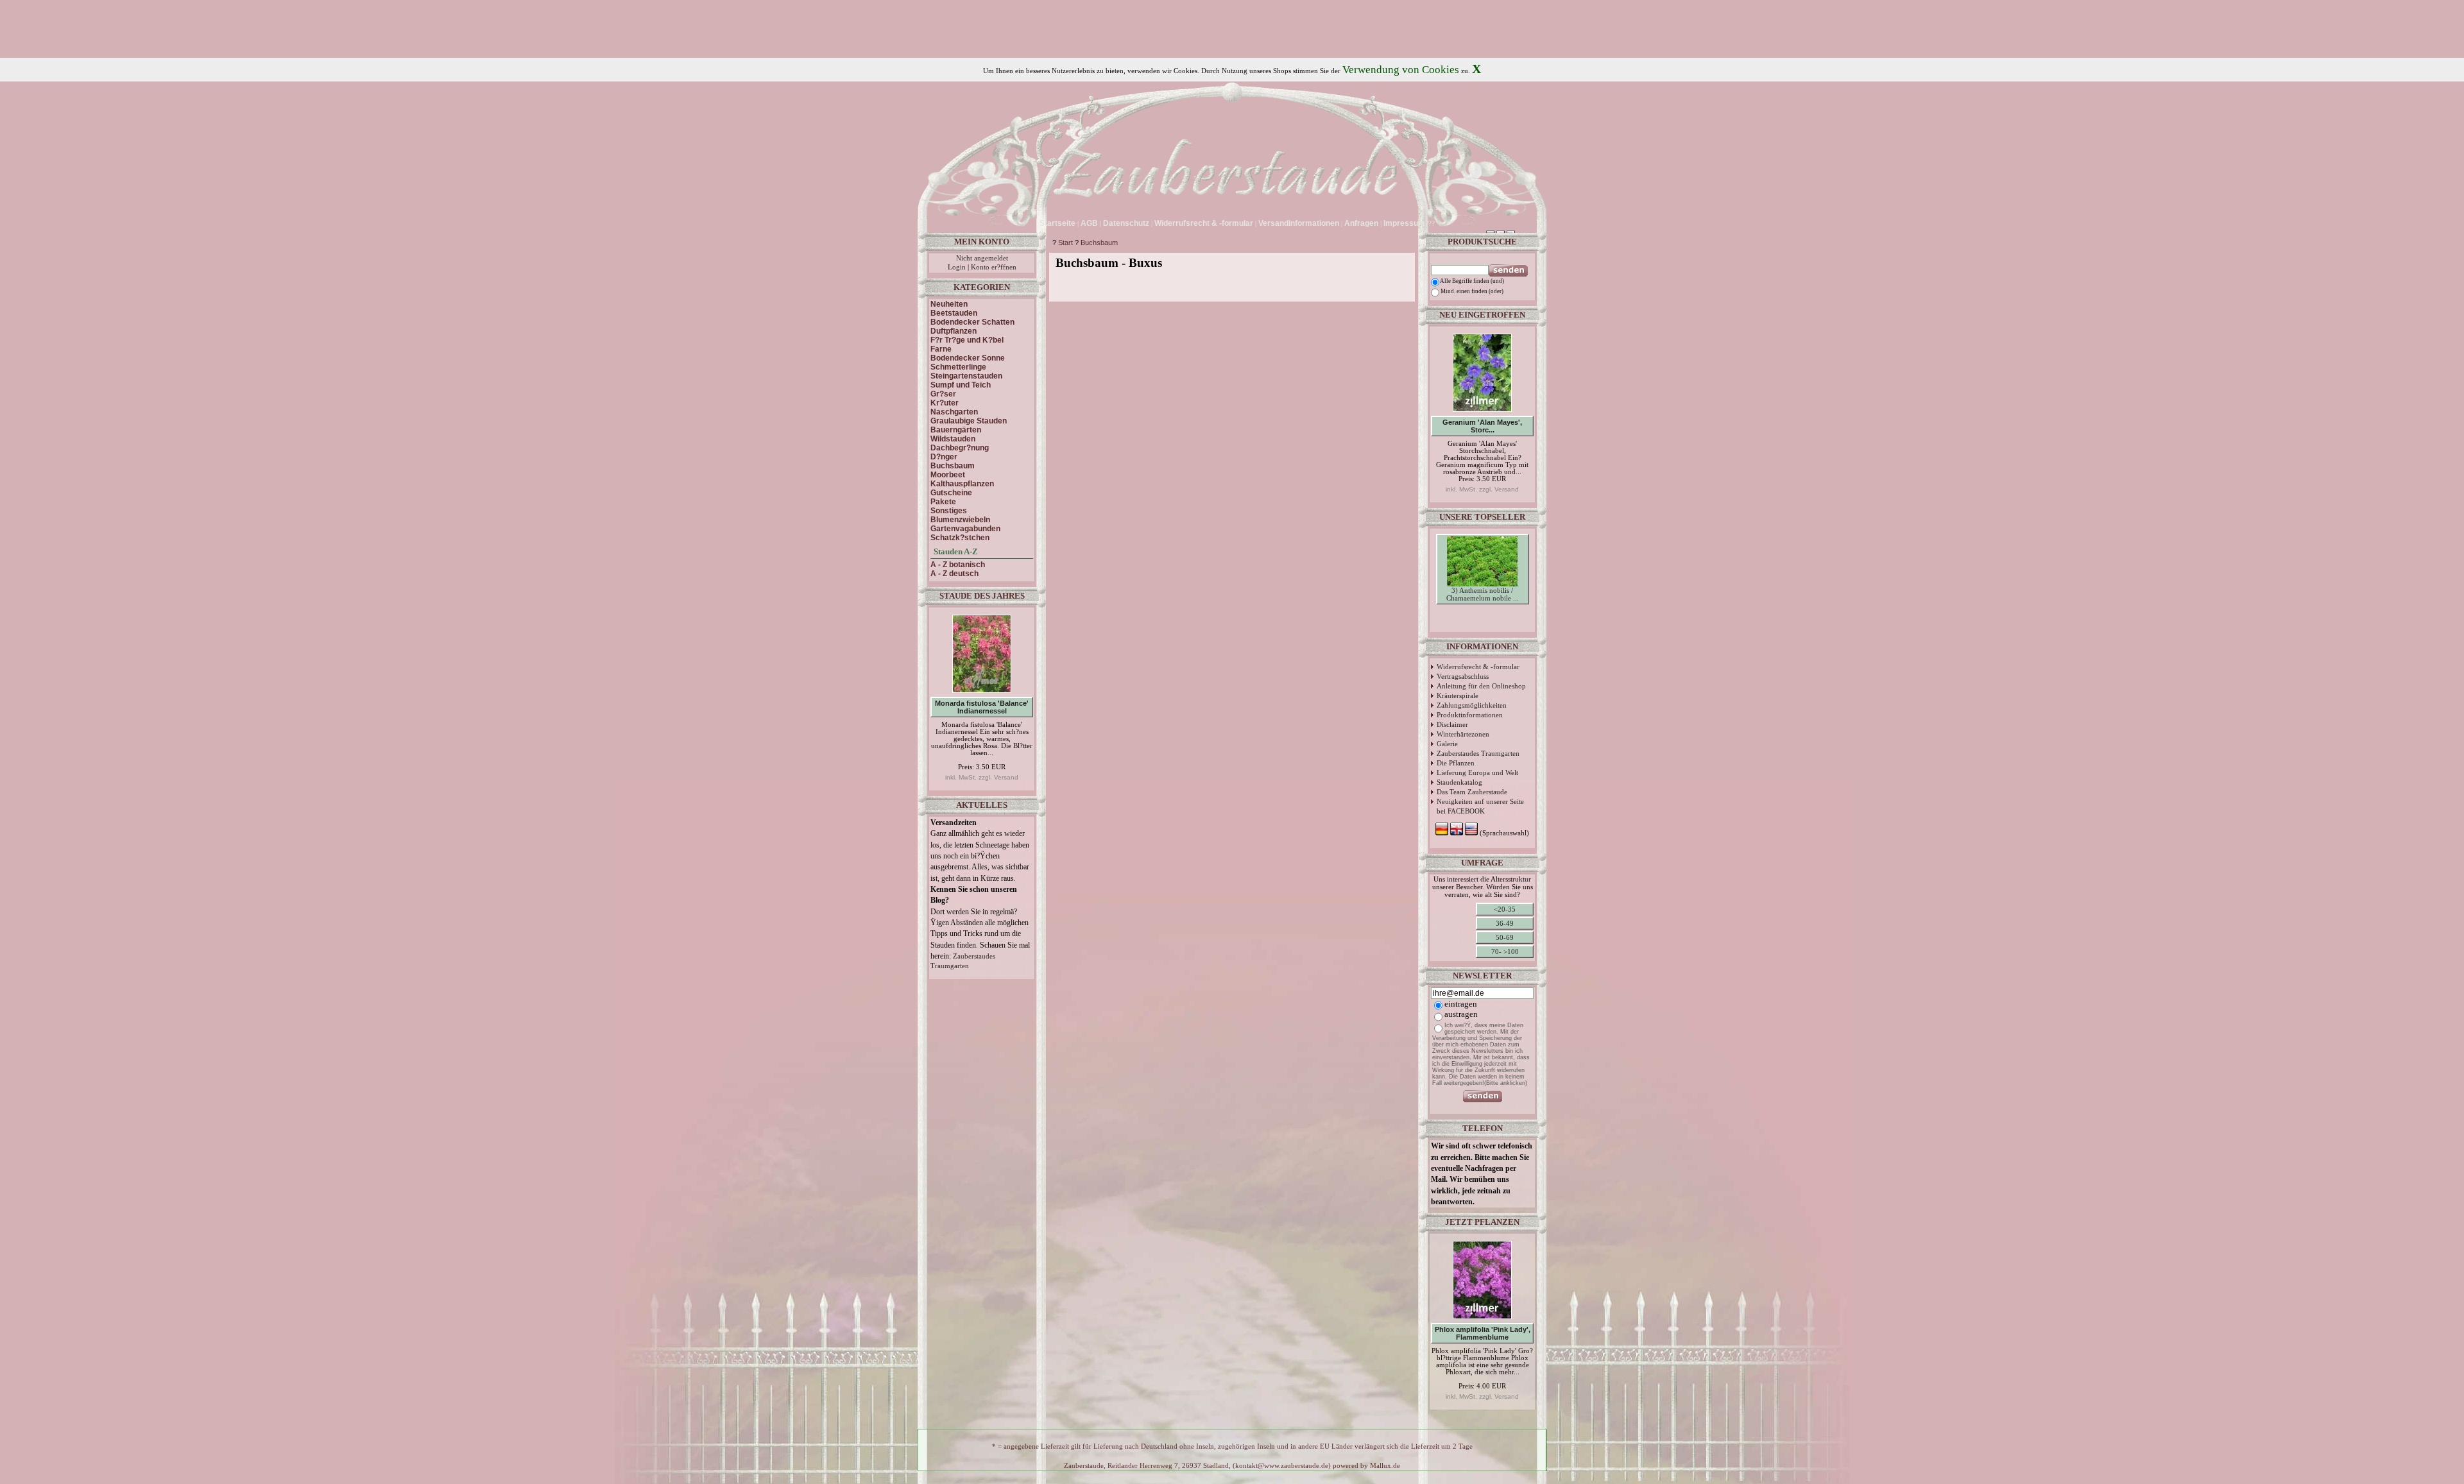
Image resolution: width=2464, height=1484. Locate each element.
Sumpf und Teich (961, 385)
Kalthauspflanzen (962, 484)
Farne (941, 349)
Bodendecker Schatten (972, 322)
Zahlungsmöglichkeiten (1472, 705)
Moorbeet (948, 475)
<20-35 (1505, 909)
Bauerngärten (956, 430)
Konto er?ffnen (994, 267)
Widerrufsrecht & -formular (1478, 667)
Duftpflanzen (954, 331)
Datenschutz (1126, 223)
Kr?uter (945, 403)
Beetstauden (954, 313)
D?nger (944, 457)
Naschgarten (954, 412)
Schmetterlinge (958, 367)
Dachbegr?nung (960, 448)
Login (957, 267)
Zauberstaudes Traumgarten (1478, 753)
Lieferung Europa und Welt (1477, 772)
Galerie (1447, 744)
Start (1065, 243)
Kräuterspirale (1458, 695)
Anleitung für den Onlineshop (1481, 686)
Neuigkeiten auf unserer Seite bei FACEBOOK (1480, 806)
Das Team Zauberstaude (1472, 792)
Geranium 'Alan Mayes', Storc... (1482, 426)
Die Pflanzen (1456, 763)
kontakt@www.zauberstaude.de (1282, 1466)
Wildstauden (953, 439)
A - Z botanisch (958, 565)
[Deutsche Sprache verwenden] (1439, 223)
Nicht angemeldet (982, 258)
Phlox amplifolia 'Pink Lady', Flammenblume (1483, 1333)
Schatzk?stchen (960, 538)
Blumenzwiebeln (960, 520)
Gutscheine (951, 493)
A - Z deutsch (954, 574)
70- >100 (1505, 951)
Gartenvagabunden (965, 529)
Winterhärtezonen (1463, 734)
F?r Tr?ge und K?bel (967, 340)
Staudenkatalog (1459, 782)
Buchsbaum (1099, 243)
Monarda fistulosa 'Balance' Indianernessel (982, 707)
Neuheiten (949, 304)
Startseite (1057, 223)
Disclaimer (1452, 724)
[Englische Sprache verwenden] (1449, 223)
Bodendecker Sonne (968, 358)
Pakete (943, 502)
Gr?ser (943, 394)
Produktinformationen (1470, 715)
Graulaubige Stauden (969, 421)
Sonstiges (949, 511)
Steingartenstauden (966, 376)
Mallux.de (1385, 1466)
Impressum (1404, 223)
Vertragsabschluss (1463, 676)
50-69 (1505, 937)
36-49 (1505, 923)
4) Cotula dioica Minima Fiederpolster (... (1483, 633)
